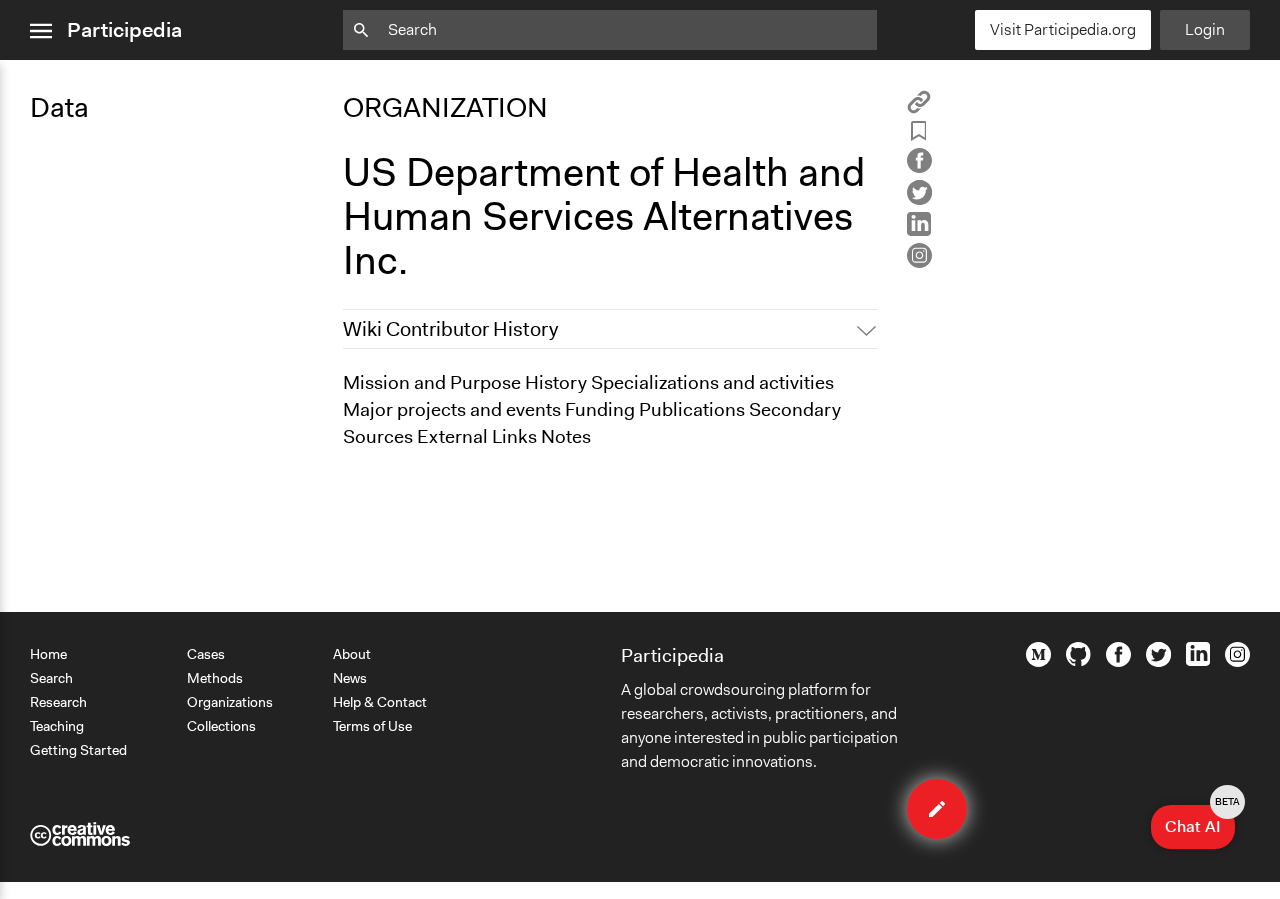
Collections (221, 726)
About (352, 654)
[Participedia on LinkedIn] (1198, 661)
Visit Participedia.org (1063, 29)
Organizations (230, 702)
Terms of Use (372, 726)
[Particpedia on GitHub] (1078, 661)
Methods (215, 678)
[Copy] (919, 108)
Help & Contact (380, 702)
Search (51, 678)
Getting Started (78, 750)
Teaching (57, 726)
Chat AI (1200, 821)
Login (1205, 29)
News (350, 678)
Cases (206, 654)
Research (58, 702)
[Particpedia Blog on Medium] (1038, 662)
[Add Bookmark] (919, 134)
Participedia (124, 30)
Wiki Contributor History (450, 329)
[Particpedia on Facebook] (1118, 662)
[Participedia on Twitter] (1158, 662)
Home (48, 654)
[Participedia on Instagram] (1237, 662)
